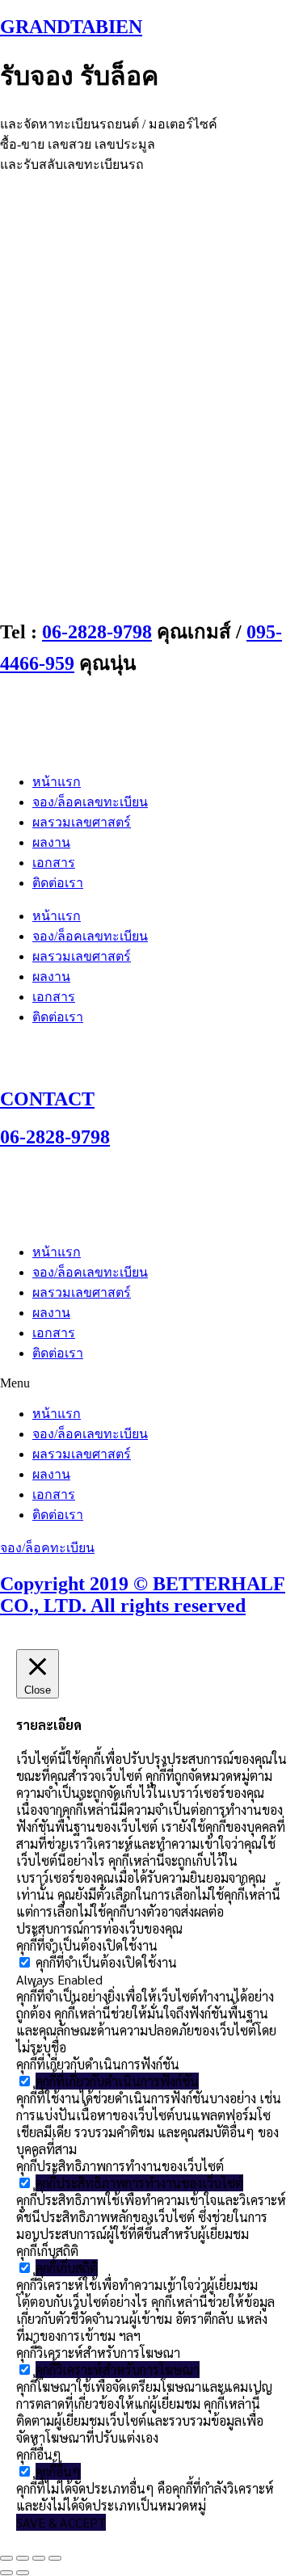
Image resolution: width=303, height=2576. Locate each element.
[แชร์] (39, 2558)
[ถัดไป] (23, 2573)
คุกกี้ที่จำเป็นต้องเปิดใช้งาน (106, 1962)
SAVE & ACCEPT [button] (61, 2522)
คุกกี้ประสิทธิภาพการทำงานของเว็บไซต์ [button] (120, 2166)
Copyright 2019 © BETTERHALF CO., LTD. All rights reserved (143, 1595)
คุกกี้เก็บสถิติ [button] (47, 2251)
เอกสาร (54, 863)
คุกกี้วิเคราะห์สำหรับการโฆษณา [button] (98, 2353)
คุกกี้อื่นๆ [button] (39, 2454)
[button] (151, 1383)
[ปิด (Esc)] (55, 2558)
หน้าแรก (57, 782)
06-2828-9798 (97, 632)
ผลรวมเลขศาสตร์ (82, 822)
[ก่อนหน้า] (6, 2573)
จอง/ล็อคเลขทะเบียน (90, 802)
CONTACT (47, 1099)
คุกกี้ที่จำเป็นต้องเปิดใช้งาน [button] (87, 1945)
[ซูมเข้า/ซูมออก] (6, 2558)
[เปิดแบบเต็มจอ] (23, 2558)
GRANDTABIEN (71, 27)
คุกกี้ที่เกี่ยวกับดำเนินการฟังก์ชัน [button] (98, 2064)
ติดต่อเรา (58, 883)
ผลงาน (51, 842)
